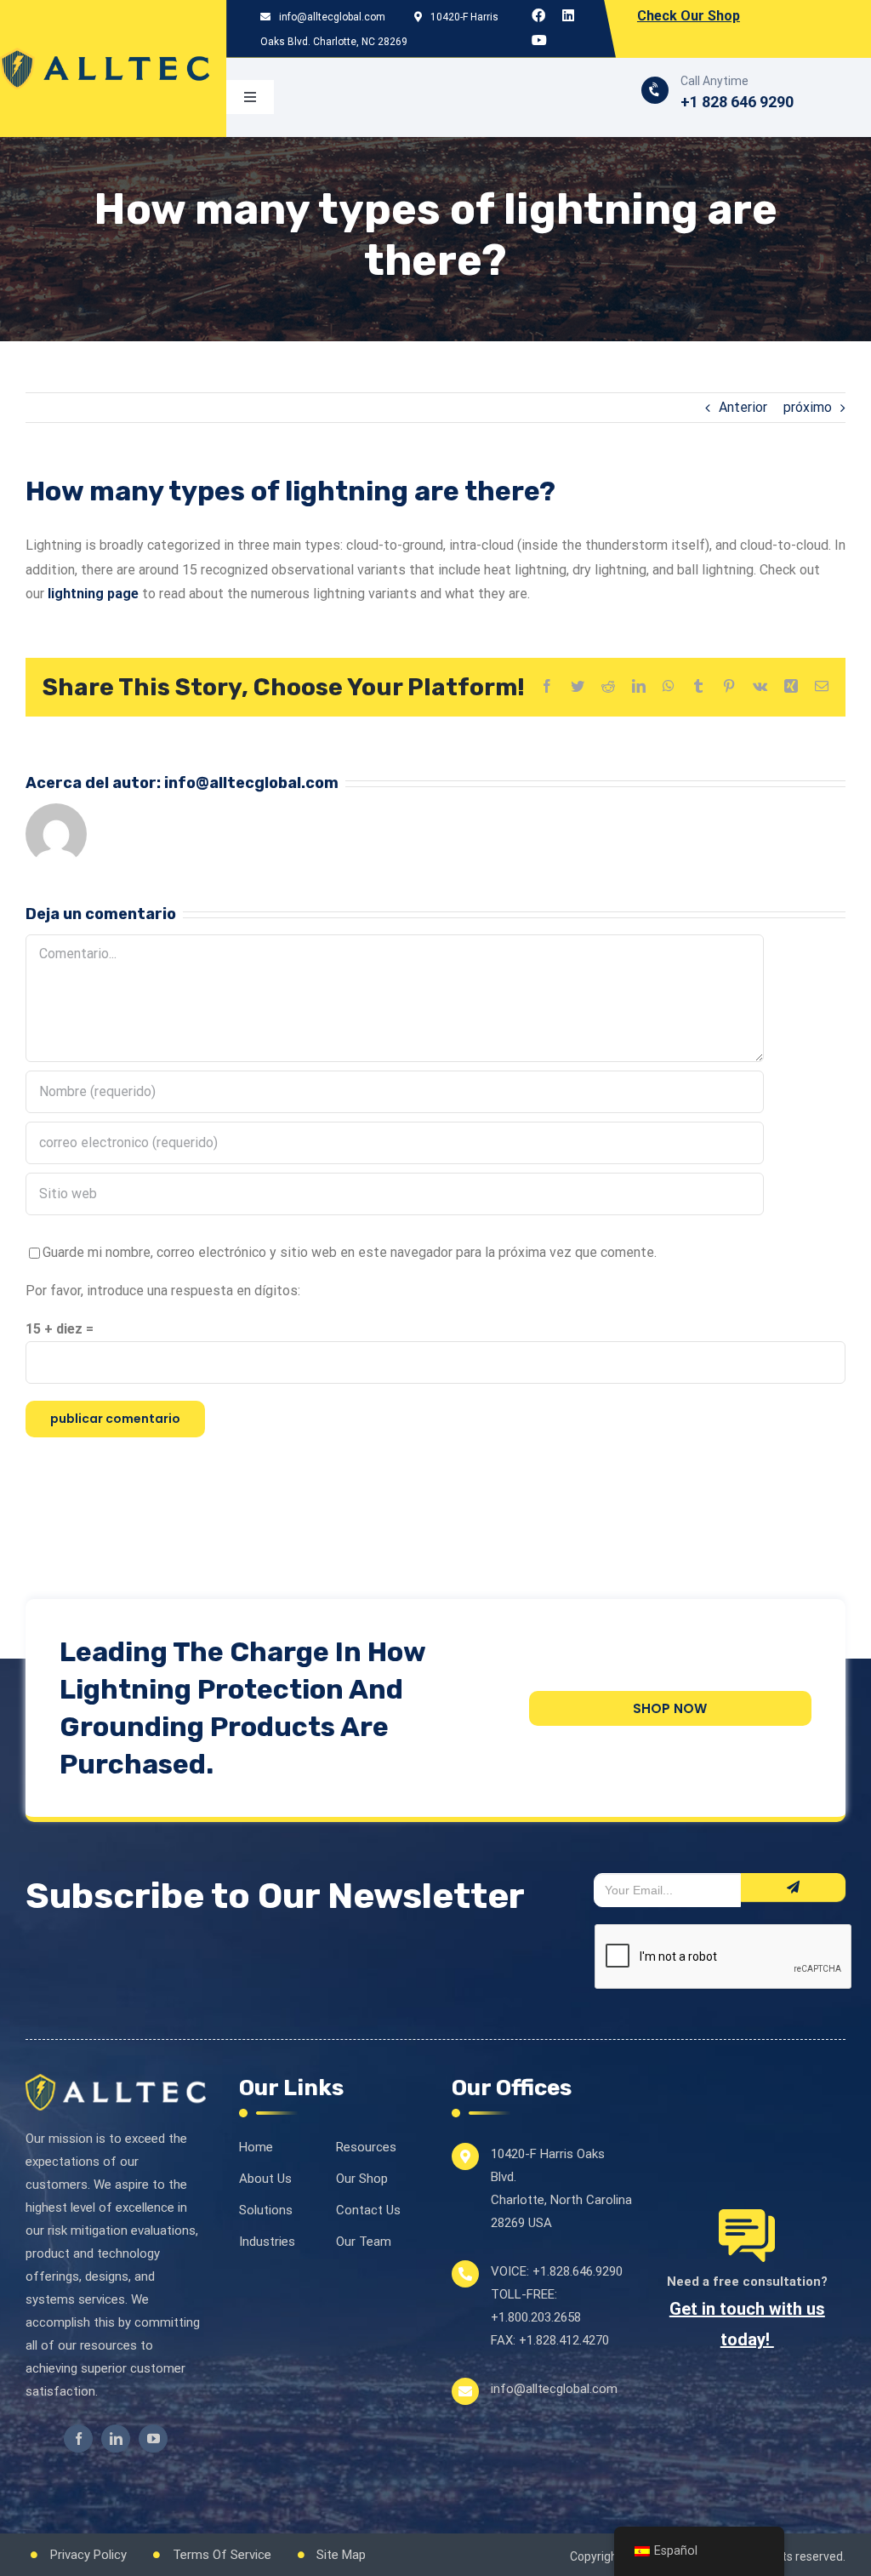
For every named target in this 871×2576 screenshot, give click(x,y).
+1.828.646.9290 (578, 2271)
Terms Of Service (222, 2555)
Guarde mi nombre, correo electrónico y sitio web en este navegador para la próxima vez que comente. (350, 1252)
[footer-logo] (116, 2081)
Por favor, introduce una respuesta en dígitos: (163, 1291)
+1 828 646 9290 (737, 102)
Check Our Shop (689, 16)
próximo (808, 407)
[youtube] (153, 2439)
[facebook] (78, 2439)
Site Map (341, 2555)
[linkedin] (116, 2439)
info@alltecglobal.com (331, 17)
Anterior (743, 407)
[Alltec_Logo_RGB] (105, 54)
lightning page (93, 594)
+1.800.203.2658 (536, 2317)
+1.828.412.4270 (564, 2340)
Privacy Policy (88, 2555)
